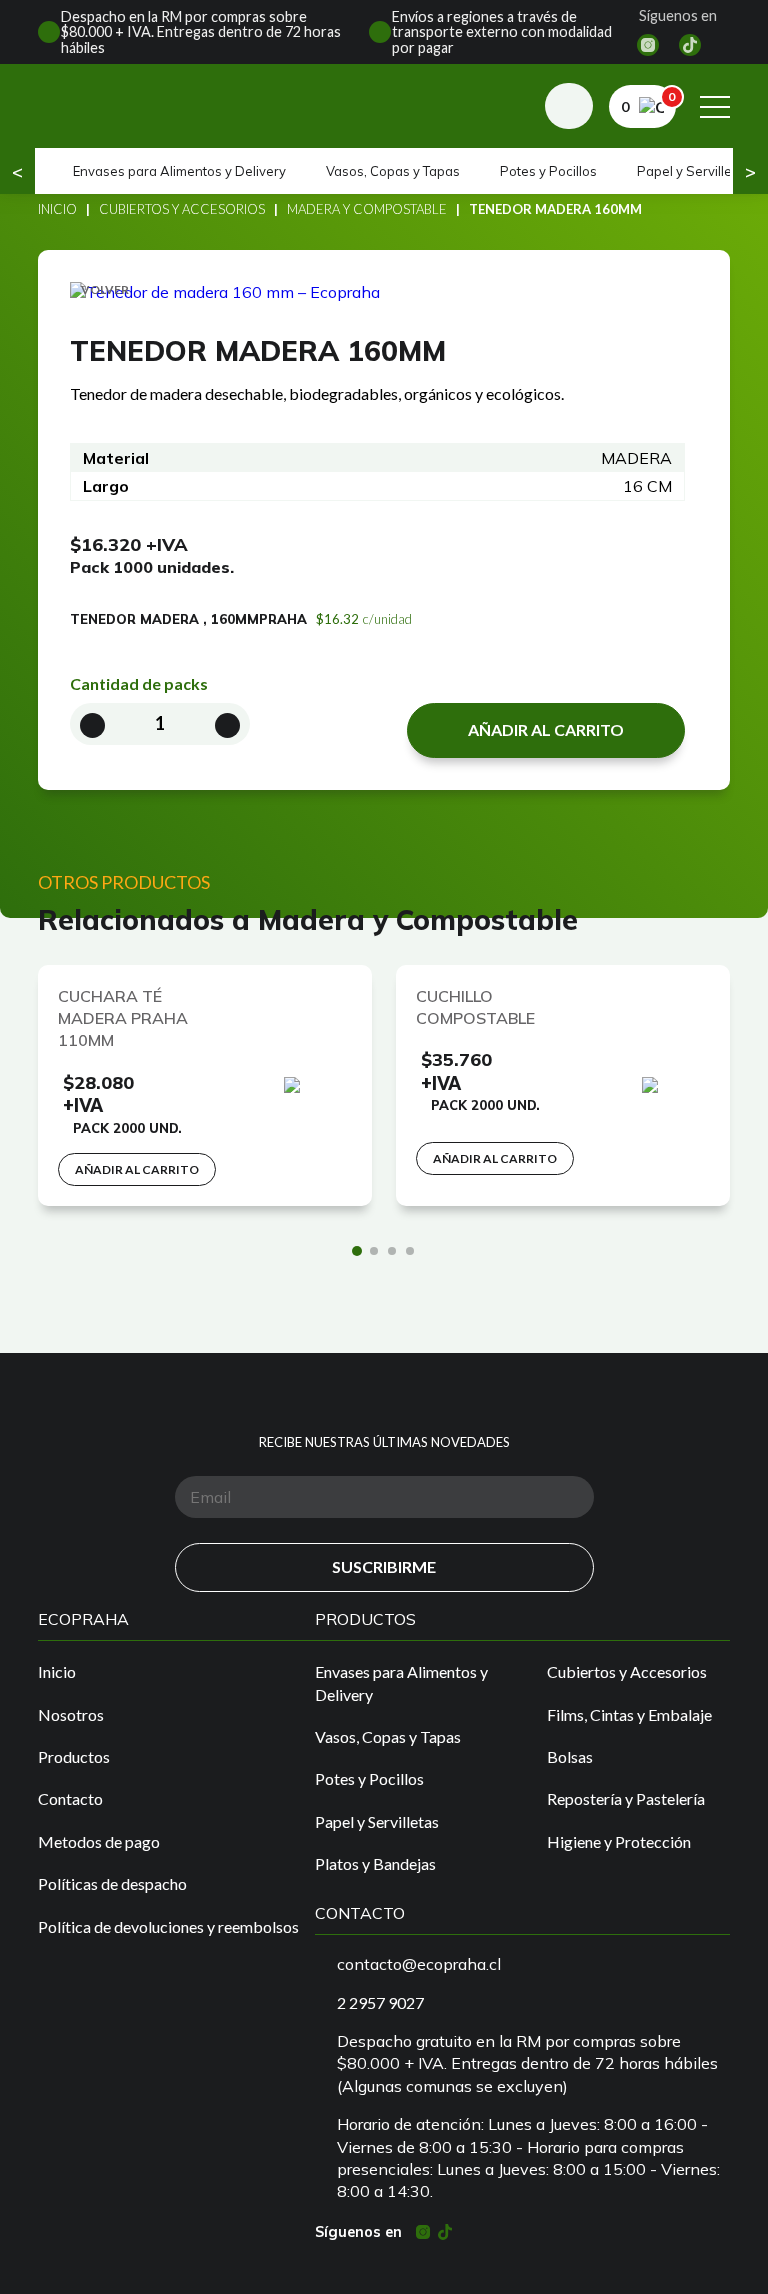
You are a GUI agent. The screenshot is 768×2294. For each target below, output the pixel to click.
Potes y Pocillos (548, 171)
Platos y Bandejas (375, 1863)
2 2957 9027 (380, 2002)
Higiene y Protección (619, 1841)
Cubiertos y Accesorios (182, 209)
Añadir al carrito (546, 729)
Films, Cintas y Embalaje (629, 1714)
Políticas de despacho (112, 1883)
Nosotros (71, 1714)
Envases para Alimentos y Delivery (179, 171)
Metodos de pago (99, 1841)
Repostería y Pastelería (626, 1798)
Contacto (70, 1798)
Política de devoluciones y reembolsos (168, 1926)
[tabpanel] (205, 1085)
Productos (74, 1756)
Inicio (57, 209)
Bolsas (570, 1756)
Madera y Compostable (367, 209)
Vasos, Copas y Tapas (393, 171)
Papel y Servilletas (694, 171)
